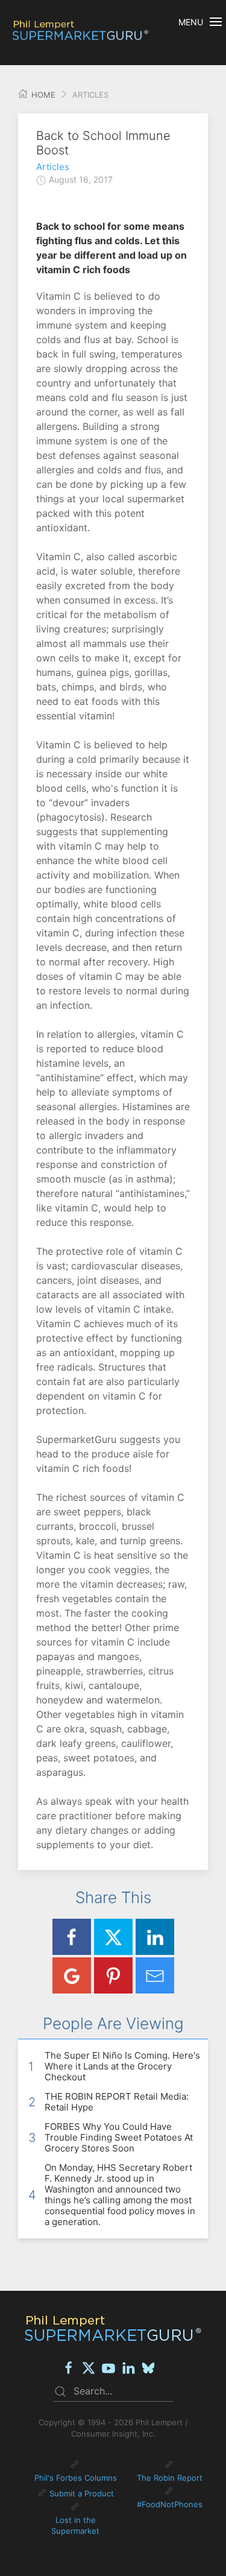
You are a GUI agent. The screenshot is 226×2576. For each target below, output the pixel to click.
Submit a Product (82, 2493)
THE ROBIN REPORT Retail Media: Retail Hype (117, 2102)
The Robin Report (170, 2478)
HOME (42, 95)
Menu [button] (191, 22)
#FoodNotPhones (170, 2504)
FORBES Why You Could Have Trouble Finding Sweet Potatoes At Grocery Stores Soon (119, 2137)
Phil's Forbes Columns (76, 2478)
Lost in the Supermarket (75, 2525)
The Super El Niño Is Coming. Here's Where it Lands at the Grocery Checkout (122, 2066)
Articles (53, 167)
